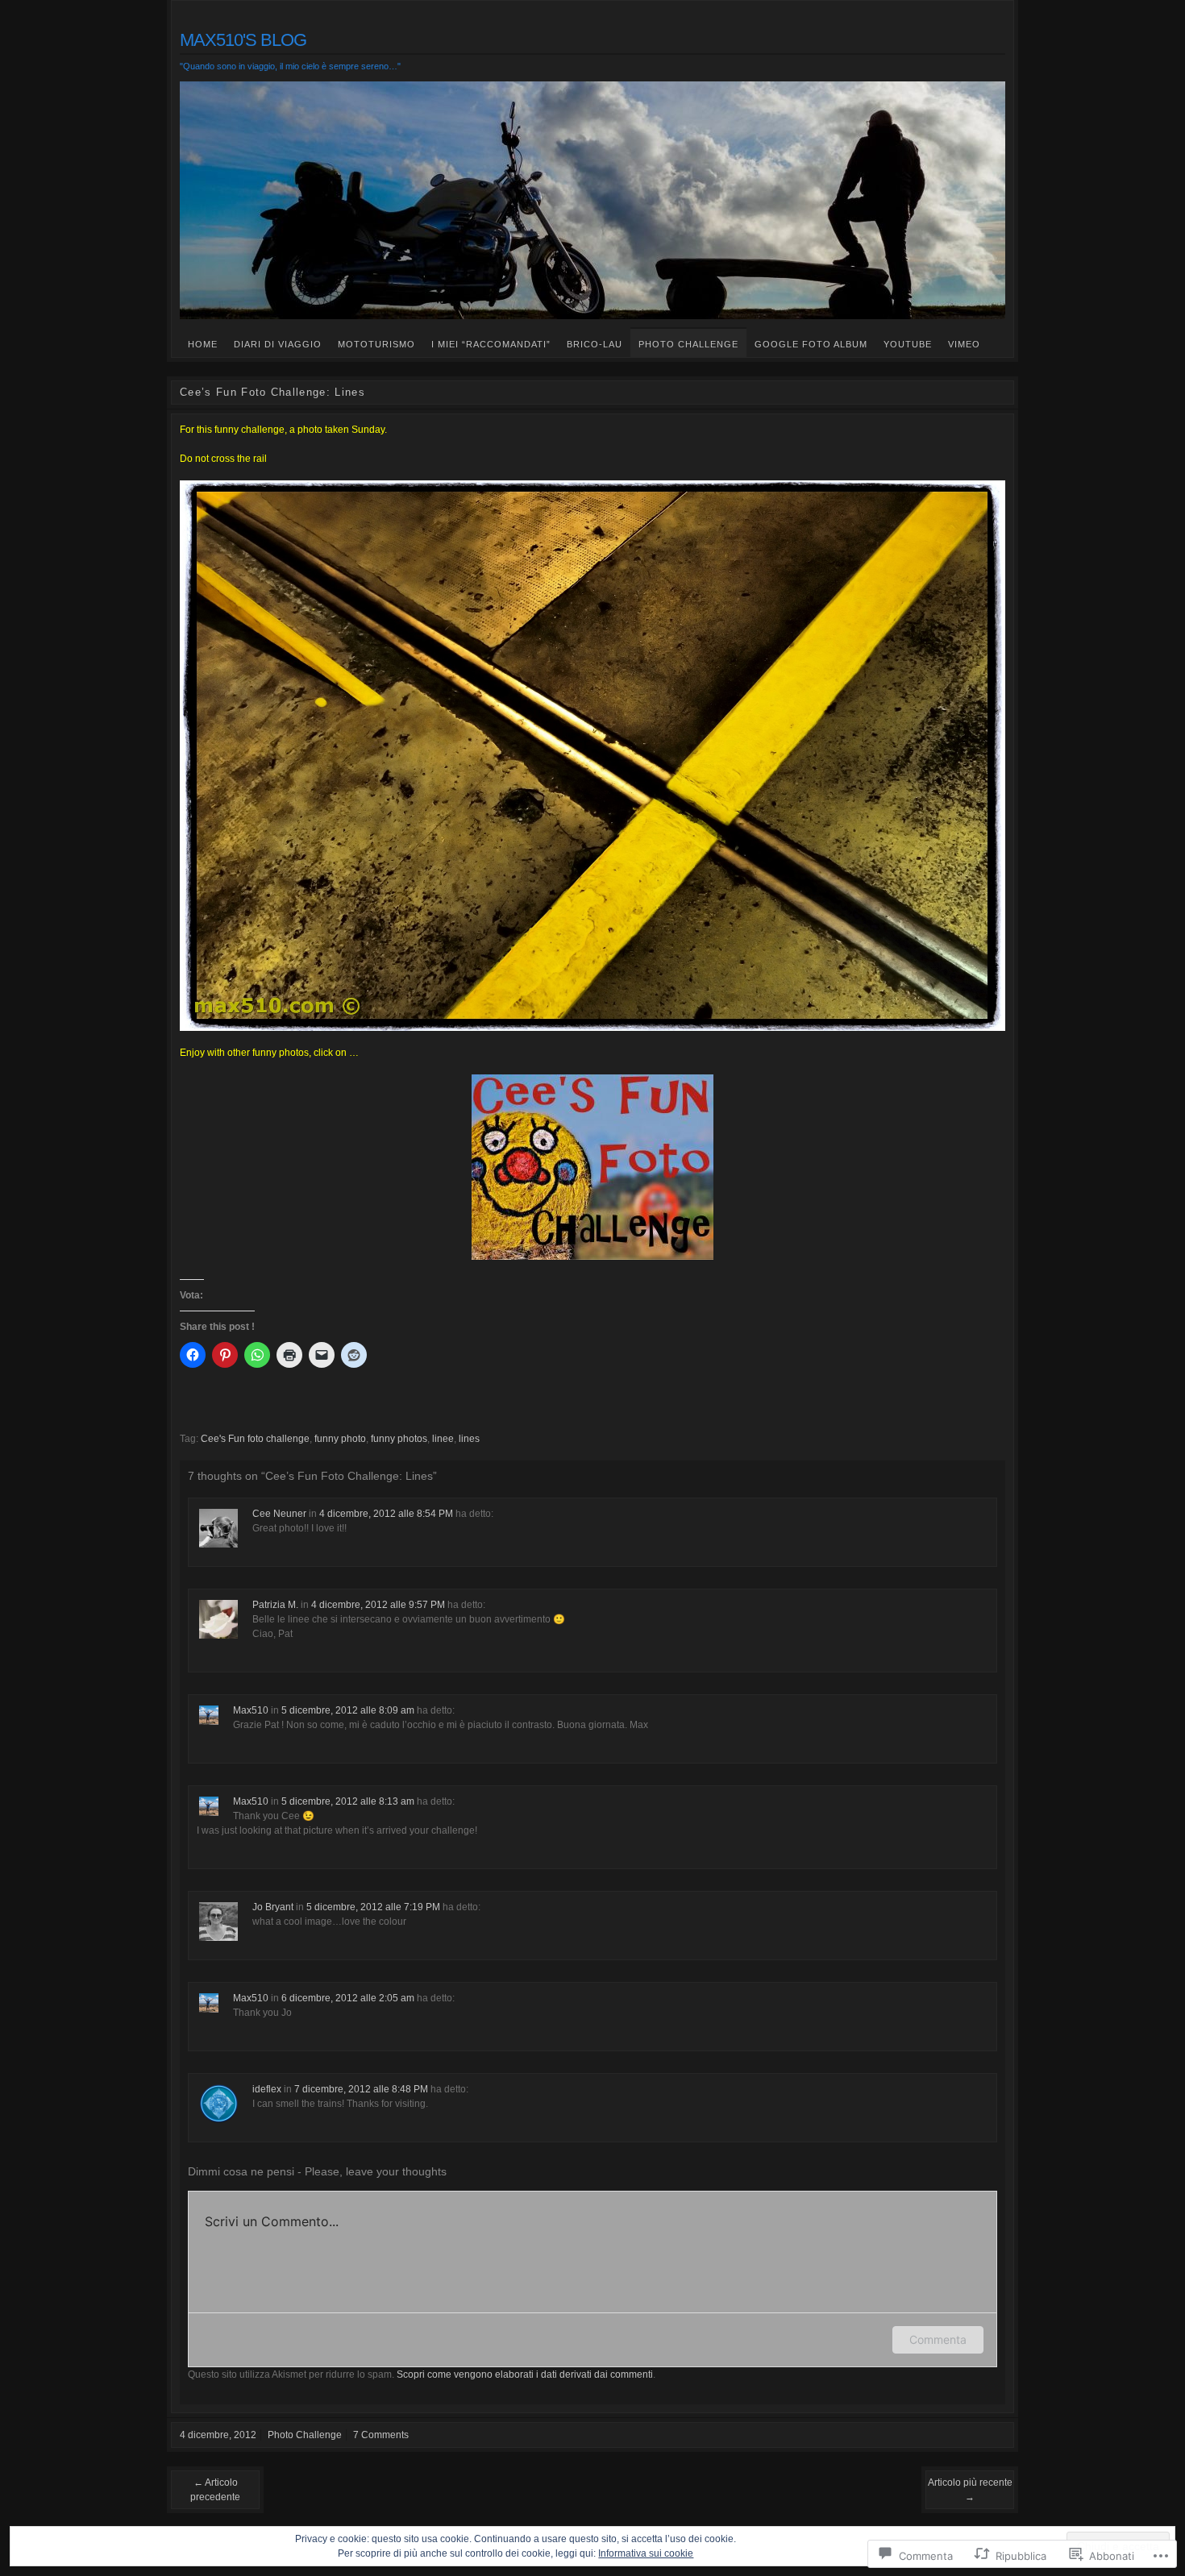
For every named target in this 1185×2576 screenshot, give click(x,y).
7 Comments (381, 2435)
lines (469, 1439)
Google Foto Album (811, 344)
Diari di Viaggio (278, 344)
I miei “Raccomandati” (491, 344)
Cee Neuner (279, 1514)
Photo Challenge (688, 344)
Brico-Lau (595, 344)
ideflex (267, 2089)
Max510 (251, 1710)
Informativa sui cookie (646, 2553)
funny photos (399, 1439)
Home (203, 344)
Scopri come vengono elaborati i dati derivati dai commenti (525, 2374)
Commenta (938, 2339)
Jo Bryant (273, 1907)
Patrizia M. (275, 1605)
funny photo (340, 1439)
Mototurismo (376, 344)
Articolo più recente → (970, 2490)
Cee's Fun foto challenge (255, 1439)
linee (443, 1439)
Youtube (908, 344)
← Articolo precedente (215, 2490)
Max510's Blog (243, 40)
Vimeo (964, 344)
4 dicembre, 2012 (218, 2435)
